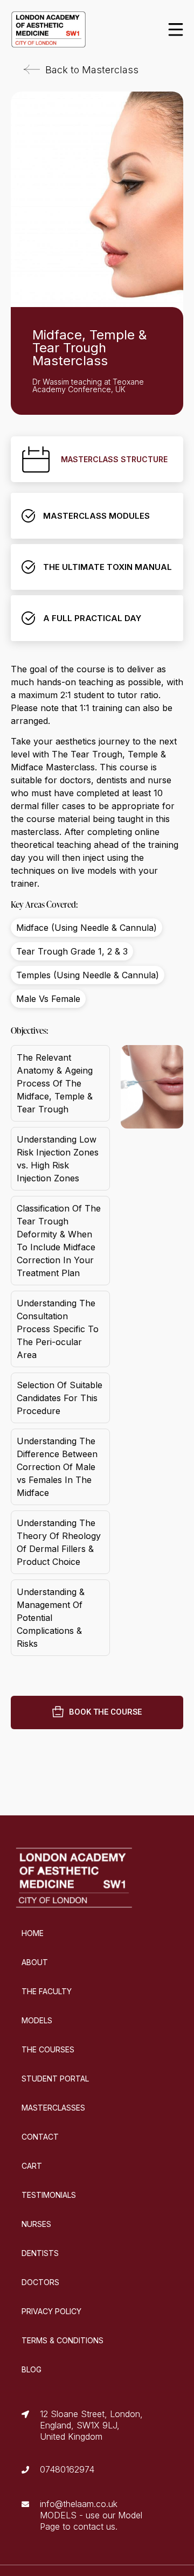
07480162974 (67, 2469)
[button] (81, 70)
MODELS (37, 2020)
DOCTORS (40, 2282)
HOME (33, 1933)
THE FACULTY (47, 1991)
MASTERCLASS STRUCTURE (114, 459)
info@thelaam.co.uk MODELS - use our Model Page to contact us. (91, 2515)
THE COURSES (48, 2049)
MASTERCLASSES (53, 2108)
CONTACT (40, 2137)
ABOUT (35, 1962)
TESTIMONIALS (49, 2195)
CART (32, 2166)
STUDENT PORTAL (55, 2079)
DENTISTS (40, 2253)
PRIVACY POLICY (51, 2311)
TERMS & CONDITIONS (63, 2340)
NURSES (36, 2224)
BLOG (32, 2369)
